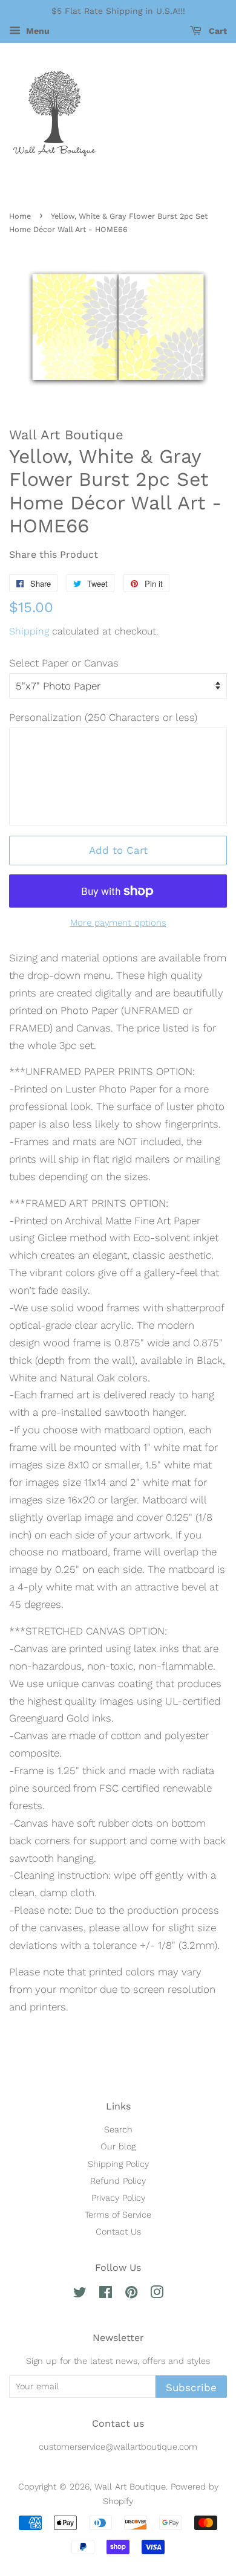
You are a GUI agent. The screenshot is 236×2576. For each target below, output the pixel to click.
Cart (217, 31)
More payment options (118, 923)
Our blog (118, 2147)
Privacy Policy (118, 2198)
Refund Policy (118, 2181)
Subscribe (191, 2387)
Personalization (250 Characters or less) (103, 717)
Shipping (29, 631)
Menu (37, 31)
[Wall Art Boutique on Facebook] (106, 2295)
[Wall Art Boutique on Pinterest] (131, 2295)
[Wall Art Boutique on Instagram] (157, 2295)
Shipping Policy (118, 2164)
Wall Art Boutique (130, 2487)
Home (20, 216)
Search (118, 2130)
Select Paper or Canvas (64, 663)
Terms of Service (118, 2215)
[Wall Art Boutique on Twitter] (80, 2295)
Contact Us (118, 2232)
